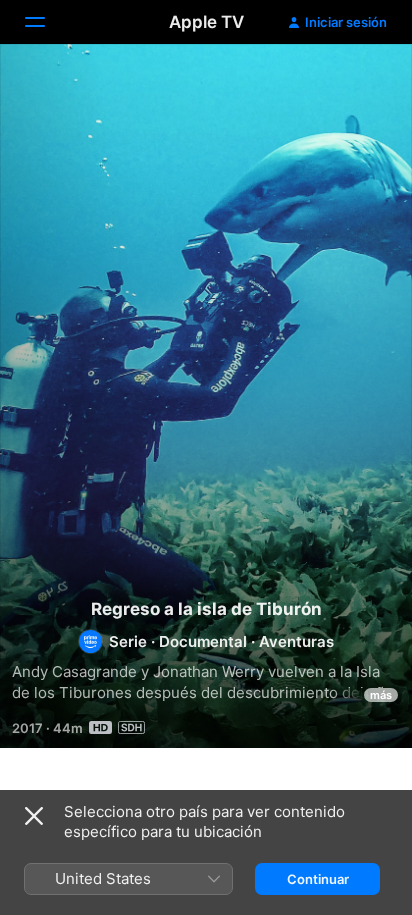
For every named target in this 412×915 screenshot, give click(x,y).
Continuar (318, 879)
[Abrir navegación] (47, 22)
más (381, 695)
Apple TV (206, 22)
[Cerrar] (34, 816)
